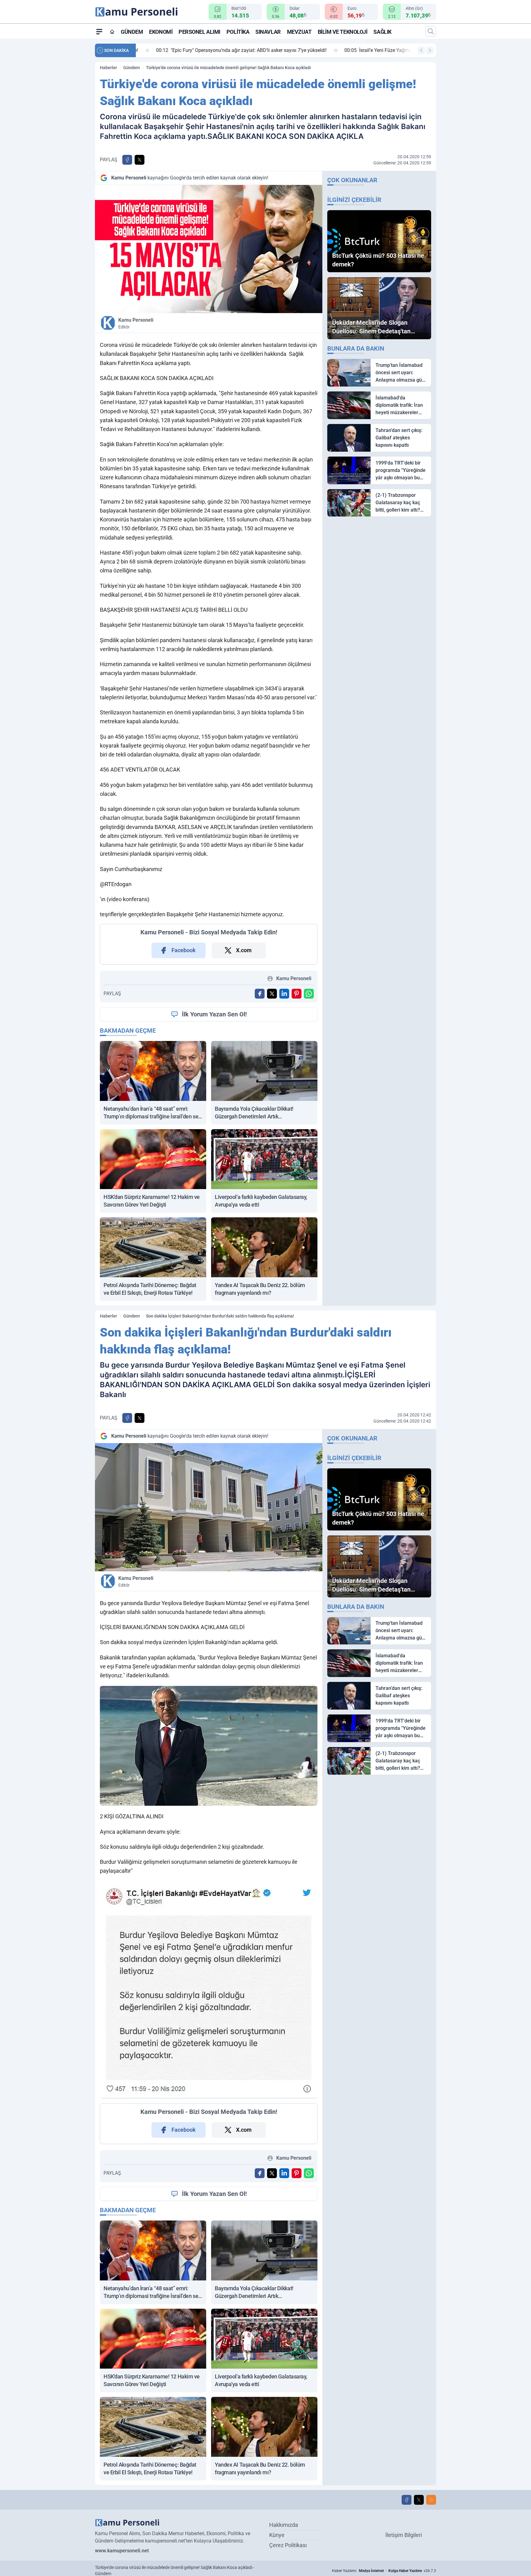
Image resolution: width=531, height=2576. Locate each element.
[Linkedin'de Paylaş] (284, 994)
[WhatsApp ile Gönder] (309, 994)
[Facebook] (407, 2500)
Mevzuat (299, 32)
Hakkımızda (284, 2525)
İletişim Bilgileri (404, 2535)
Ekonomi (161, 32)
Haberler (108, 68)
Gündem (132, 32)
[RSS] (431, 2500)
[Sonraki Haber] (430, 50)
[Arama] (431, 31)
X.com (244, 950)
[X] (419, 2500)
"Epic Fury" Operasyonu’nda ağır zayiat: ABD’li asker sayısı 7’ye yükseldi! (226, 50)
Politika (238, 32)
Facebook (184, 950)
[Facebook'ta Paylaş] (127, 160)
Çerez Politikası (288, 2545)
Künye (277, 2535)
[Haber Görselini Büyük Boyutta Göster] (209, 249)
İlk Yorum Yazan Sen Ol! (214, 1014)
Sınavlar (268, 32)
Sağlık (382, 32)
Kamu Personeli (136, 323)
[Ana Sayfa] (112, 32)
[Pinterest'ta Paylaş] (297, 994)
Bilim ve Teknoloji (343, 32)
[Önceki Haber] (421, 50)
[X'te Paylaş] (140, 160)
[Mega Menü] (99, 31)
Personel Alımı (199, 32)
